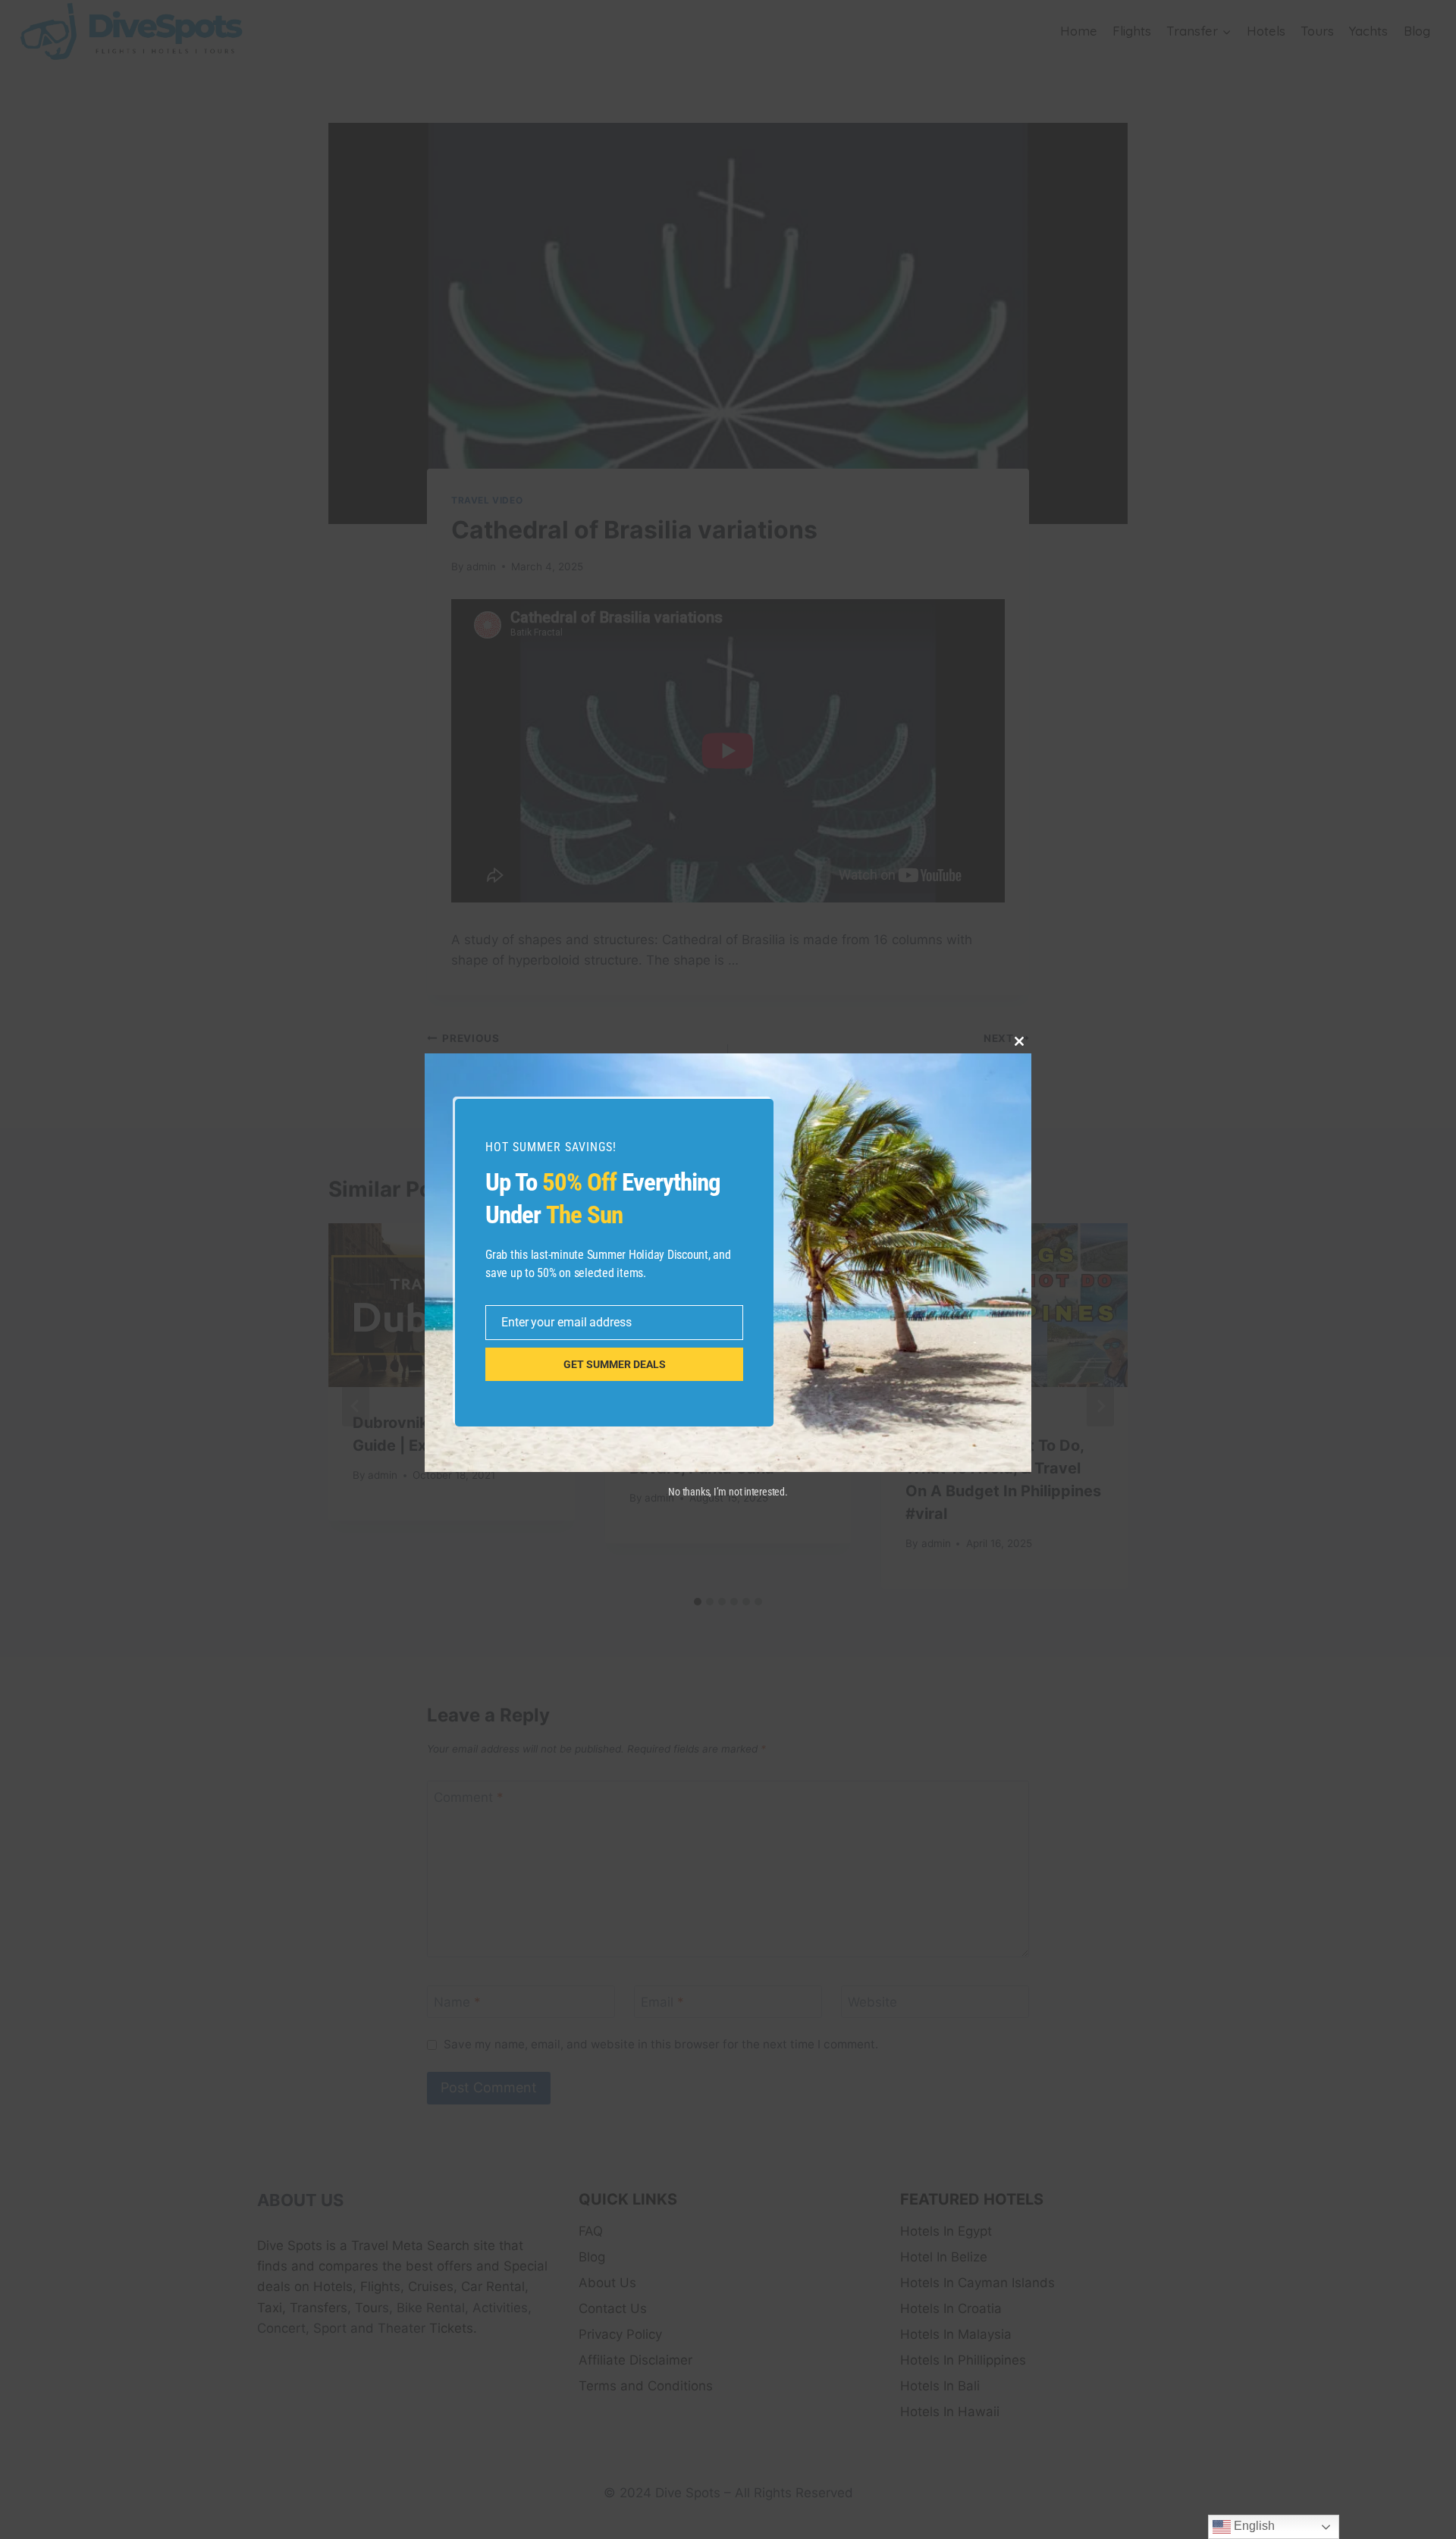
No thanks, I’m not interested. (728, 1492)
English (1253, 2526)
